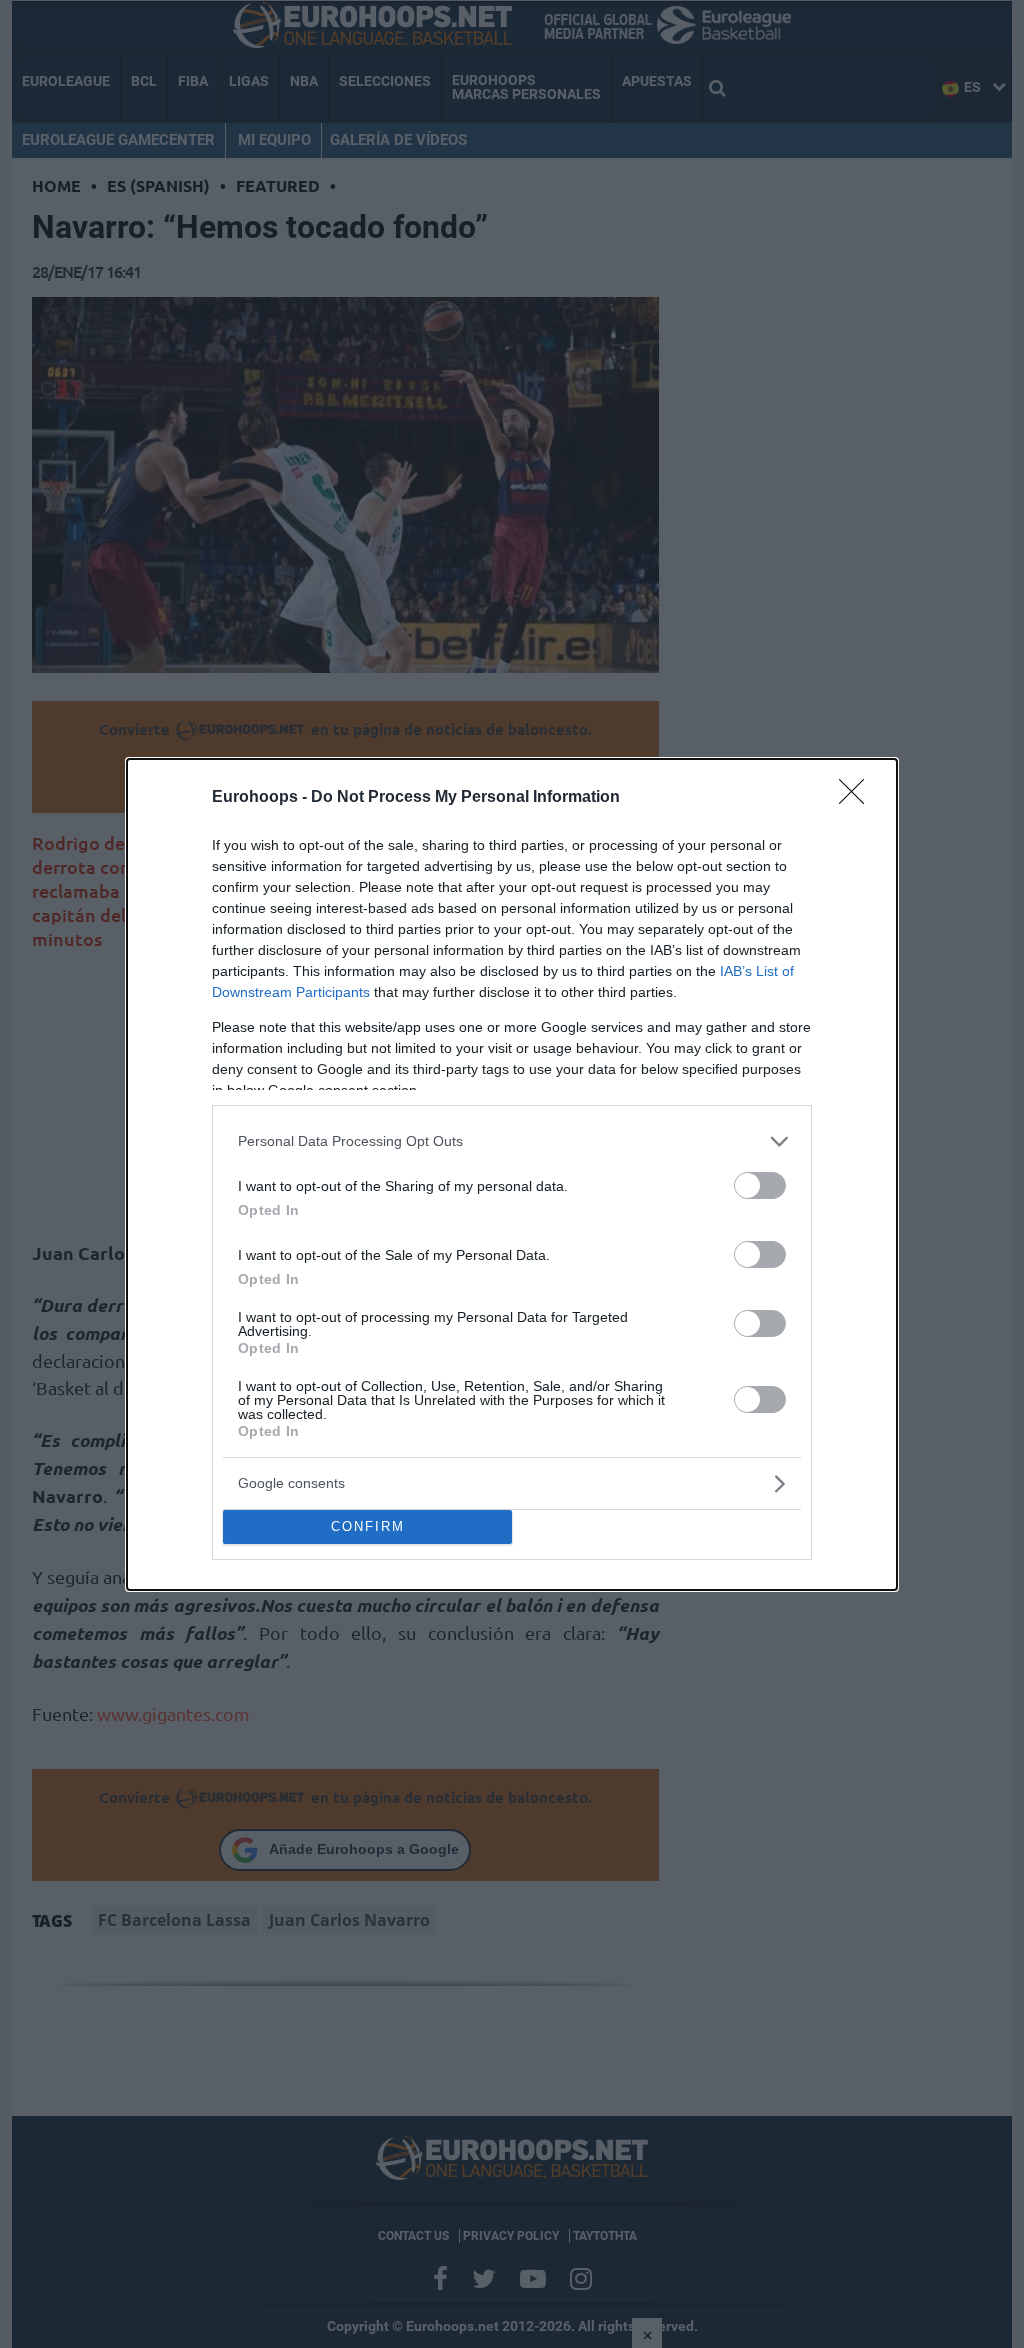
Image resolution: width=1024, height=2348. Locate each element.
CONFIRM (368, 1526)
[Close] (858, 798)
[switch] (760, 1185)
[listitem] (512, 1141)
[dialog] (512, 1174)
